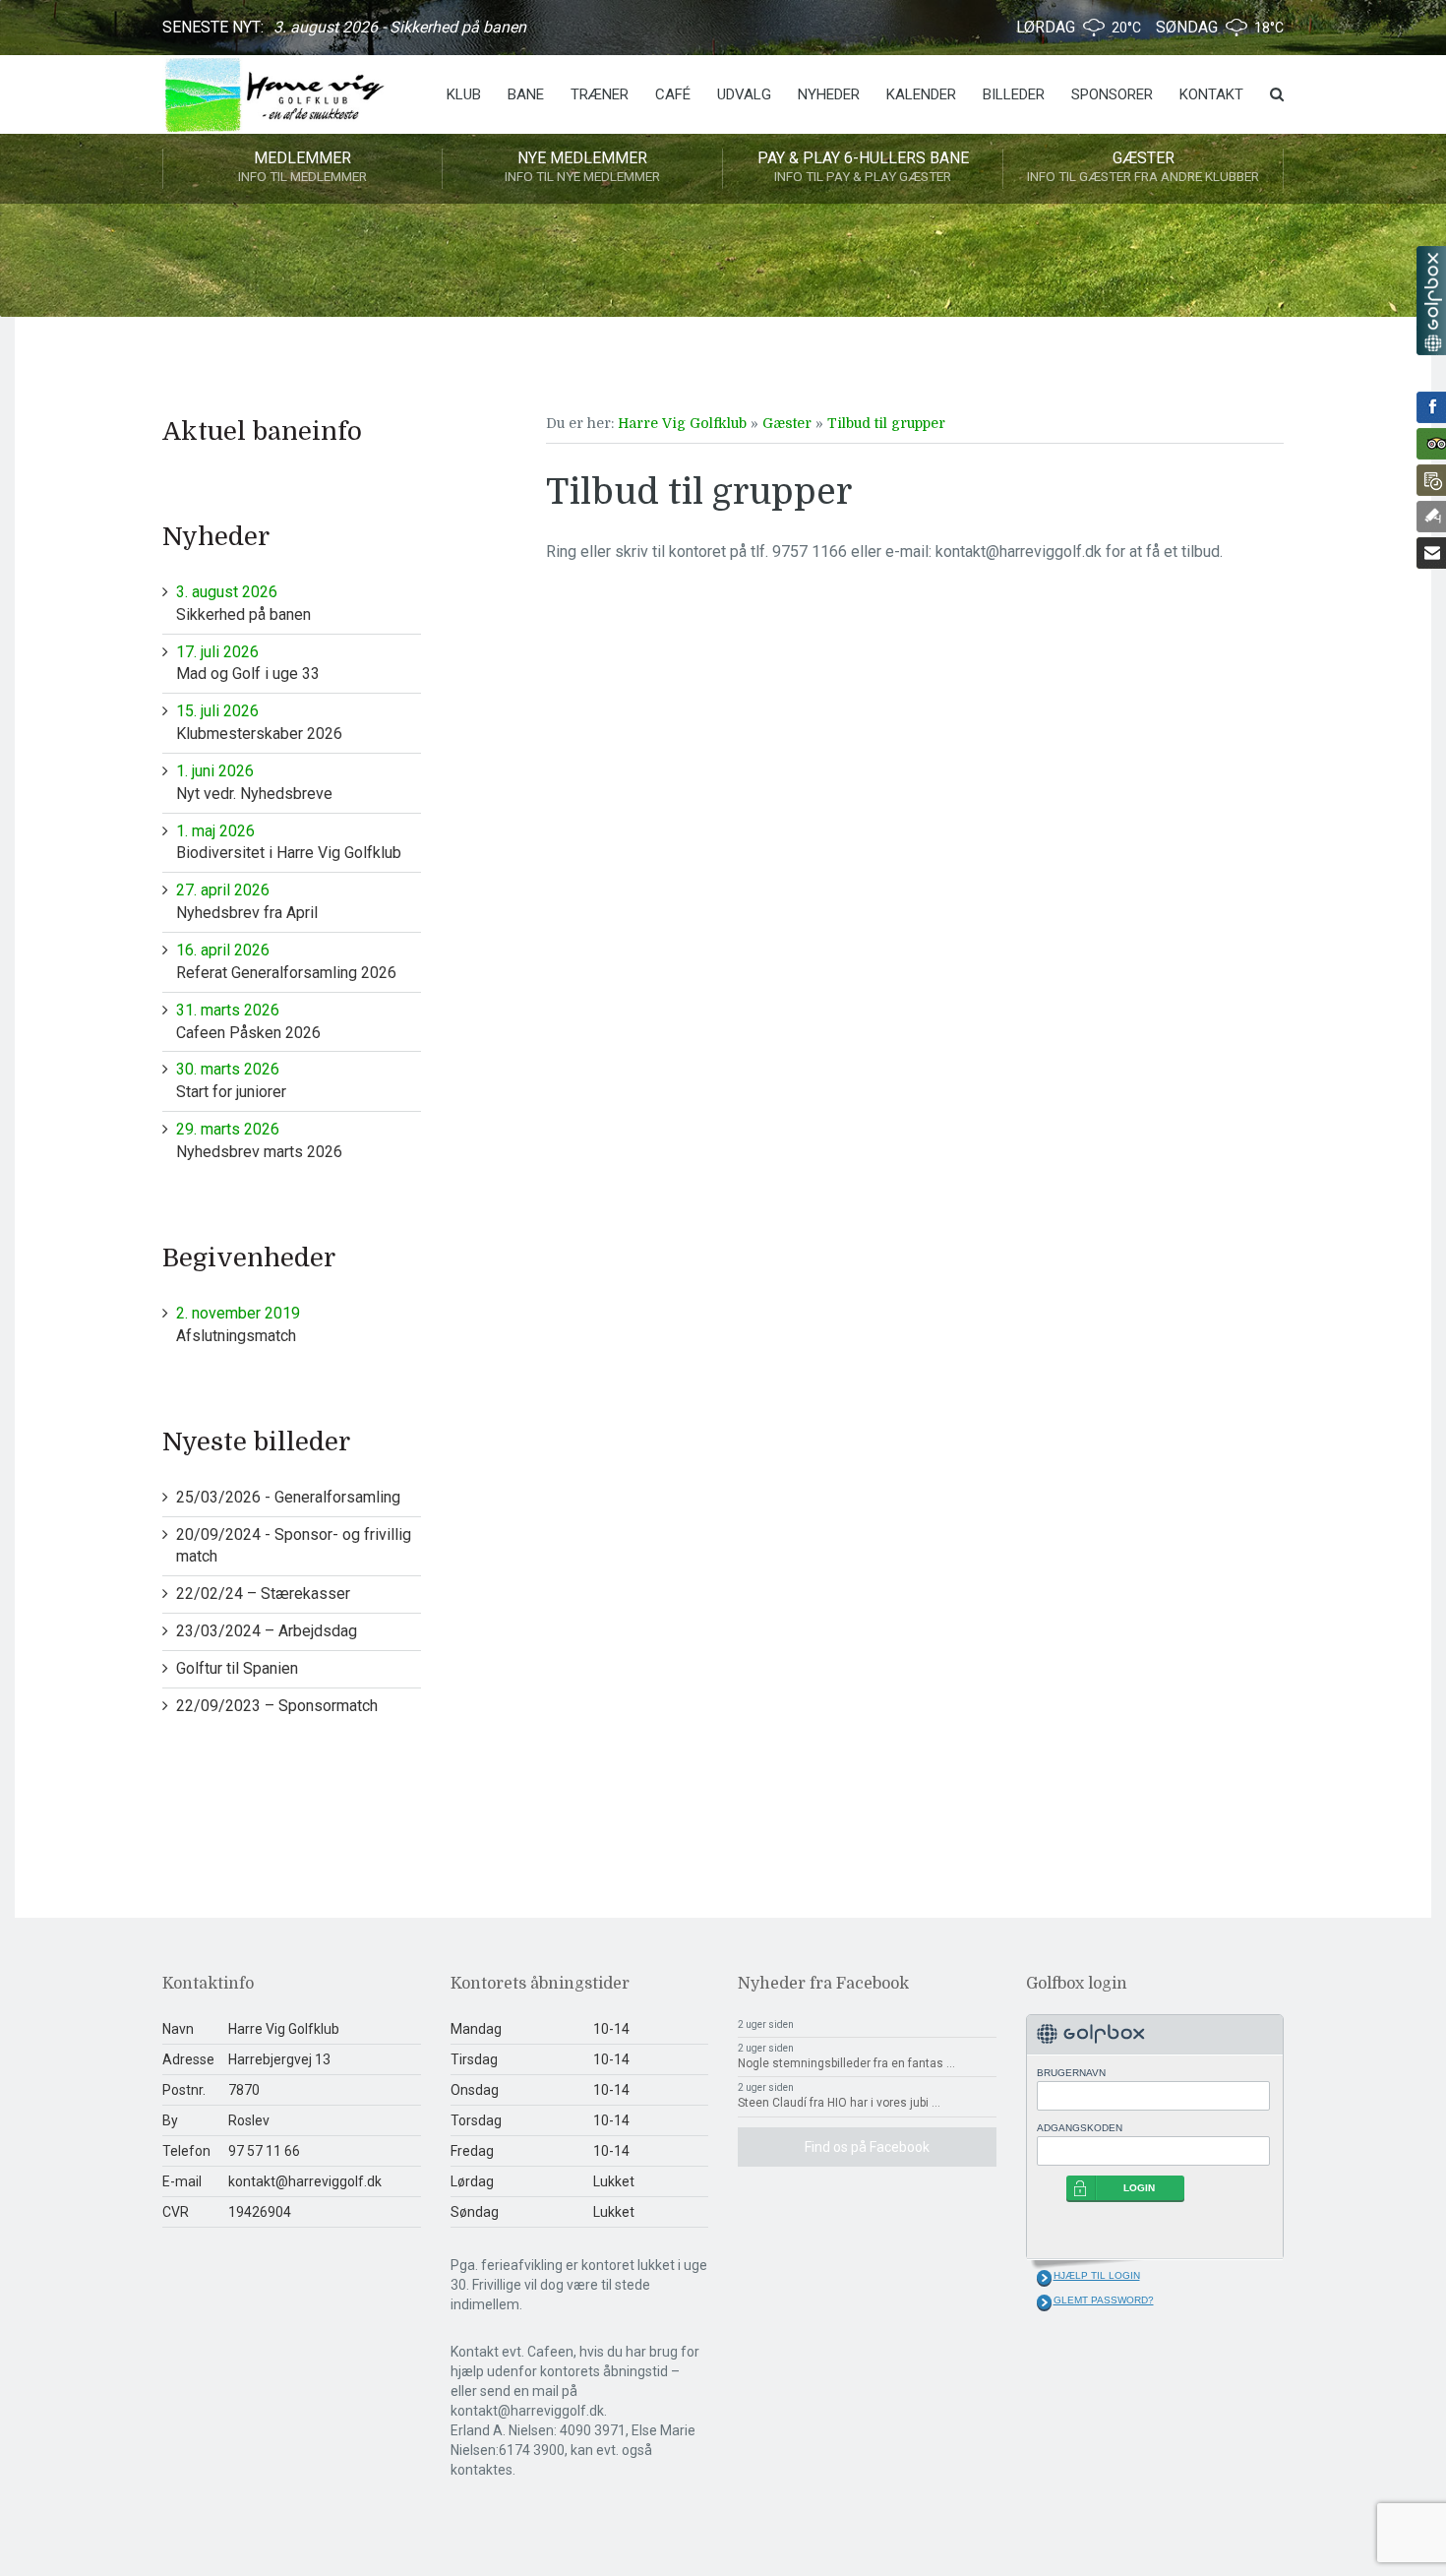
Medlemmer (302, 166)
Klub (464, 94)
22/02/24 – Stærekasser (263, 1594)
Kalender (921, 94)
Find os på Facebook (867, 2147)
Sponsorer (1112, 94)
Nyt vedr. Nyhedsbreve (254, 782)
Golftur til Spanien (237, 1668)
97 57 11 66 (264, 2151)
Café (673, 94)
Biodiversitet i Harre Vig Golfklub (289, 842)
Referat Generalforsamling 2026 (286, 961)
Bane (526, 94)
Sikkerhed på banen (243, 603)
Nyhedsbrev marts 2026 (259, 1140)
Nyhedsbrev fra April (247, 901)
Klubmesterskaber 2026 (259, 722)
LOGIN (1139, 2188)
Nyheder (829, 94)
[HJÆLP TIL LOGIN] (1044, 2278)
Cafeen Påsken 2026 (248, 1021)
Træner (600, 94)
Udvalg (744, 94)
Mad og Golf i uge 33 (248, 663)
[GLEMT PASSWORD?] (1044, 2302)
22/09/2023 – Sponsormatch (277, 1706)
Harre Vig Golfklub (682, 423)
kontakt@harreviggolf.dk (305, 2181)
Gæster (1143, 166)
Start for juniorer (231, 1080)
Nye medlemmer (582, 166)
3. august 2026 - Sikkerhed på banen (400, 27)
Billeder (1014, 94)
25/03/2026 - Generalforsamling (288, 1497)
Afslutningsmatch (238, 1324)
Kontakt (1211, 94)
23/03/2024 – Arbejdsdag (267, 1631)
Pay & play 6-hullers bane (863, 166)
